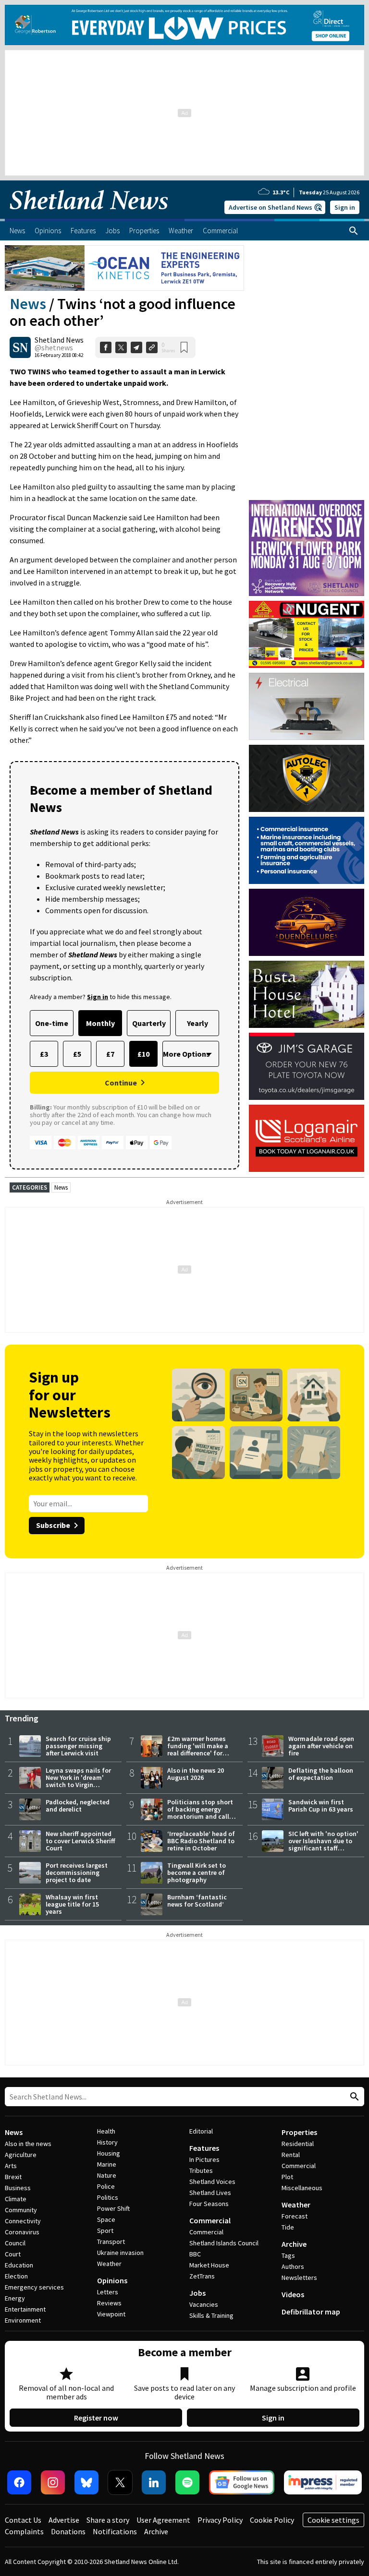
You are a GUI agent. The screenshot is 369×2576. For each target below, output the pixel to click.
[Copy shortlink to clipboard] (152, 347)
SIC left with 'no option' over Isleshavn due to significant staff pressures (323, 1844)
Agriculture (21, 2155)
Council (15, 2243)
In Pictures (204, 2159)
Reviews (109, 2303)
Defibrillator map (311, 2312)
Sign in (345, 207)
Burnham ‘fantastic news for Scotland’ (197, 1901)
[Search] (354, 231)
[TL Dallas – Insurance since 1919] (307, 850)
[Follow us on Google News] (242, 2482)
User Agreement (163, 2520)
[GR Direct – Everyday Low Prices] (184, 25)
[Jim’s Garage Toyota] (307, 1066)
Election (16, 2276)
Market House (209, 2265)
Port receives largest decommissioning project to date (77, 1872)
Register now (96, 2418)
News (28, 304)
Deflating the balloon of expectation (321, 1774)
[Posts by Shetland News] (20, 347)
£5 (77, 1054)
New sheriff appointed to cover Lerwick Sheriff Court (80, 1841)
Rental (291, 2155)
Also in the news (28, 2144)
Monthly (100, 1023)
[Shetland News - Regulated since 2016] (323, 2482)
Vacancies (204, 2304)
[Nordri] (307, 706)
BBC (195, 2254)
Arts (11, 2166)
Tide (288, 2227)
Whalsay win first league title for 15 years (72, 1904)
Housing (109, 2153)
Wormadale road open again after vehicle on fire (321, 1746)
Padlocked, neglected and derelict (78, 1806)
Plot (287, 2177)
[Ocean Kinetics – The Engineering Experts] (124, 268)
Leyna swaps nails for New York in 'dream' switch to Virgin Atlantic (78, 1781)
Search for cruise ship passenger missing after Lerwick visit (78, 1746)
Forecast (295, 2216)
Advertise (64, 2520)
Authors (293, 2266)
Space (106, 2219)
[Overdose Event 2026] (307, 504)
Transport (111, 2242)
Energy (15, 2298)
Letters (108, 2292)
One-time (52, 1023)
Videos (293, 2294)
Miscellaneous (302, 2188)
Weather (109, 2264)
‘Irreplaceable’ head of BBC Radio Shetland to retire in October (201, 1841)
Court (13, 2254)
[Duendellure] (307, 922)
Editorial (201, 2131)
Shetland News (59, 340)
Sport (105, 2230)
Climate (16, 2199)
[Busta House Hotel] (307, 994)
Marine (107, 2164)
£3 (44, 1054)
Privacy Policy (220, 2520)
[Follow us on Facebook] (19, 2482)
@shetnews (54, 347)
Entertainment (25, 2309)
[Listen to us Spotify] (187, 2482)
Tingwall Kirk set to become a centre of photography (197, 1872)
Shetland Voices (212, 2182)
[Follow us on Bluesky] (86, 2482)
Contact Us (23, 2520)
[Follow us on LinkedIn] (154, 2482)
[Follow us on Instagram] (53, 2482)
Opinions (112, 2280)
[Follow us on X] (120, 2482)
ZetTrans (202, 2276)
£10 (143, 1054)
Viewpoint (111, 2314)
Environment (23, 2320)
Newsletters (299, 2278)
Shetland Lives (210, 2193)
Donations (68, 2531)
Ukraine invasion (120, 2253)
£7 (110, 1054)
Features (204, 2148)
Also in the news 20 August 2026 (196, 1774)
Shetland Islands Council (224, 2243)
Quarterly (149, 1023)
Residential (298, 2144)
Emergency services (34, 2287)
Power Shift (113, 2208)
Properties (299, 2132)
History (107, 2142)
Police (106, 2186)
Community (21, 2210)
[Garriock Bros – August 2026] (307, 634)
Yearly (197, 1023)
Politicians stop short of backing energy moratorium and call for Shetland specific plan (200, 1816)
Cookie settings (333, 2520)
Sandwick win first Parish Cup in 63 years (321, 1806)
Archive (294, 2244)
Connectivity (23, 2221)
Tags (288, 2255)
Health (106, 2131)
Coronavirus (22, 2232)
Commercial (210, 2220)
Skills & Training (211, 2315)
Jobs (197, 2293)
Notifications (115, 2531)
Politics (108, 2197)
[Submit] (353, 2097)
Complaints (24, 2531)
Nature (107, 2175)
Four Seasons (209, 2204)
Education (19, 2265)
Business (18, 2188)
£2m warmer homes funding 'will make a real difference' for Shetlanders (198, 1749)
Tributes (201, 2171)
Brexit (13, 2177)
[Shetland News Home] (89, 216)
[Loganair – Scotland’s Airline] (307, 1138)
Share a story (108, 2520)
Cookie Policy (272, 2520)
